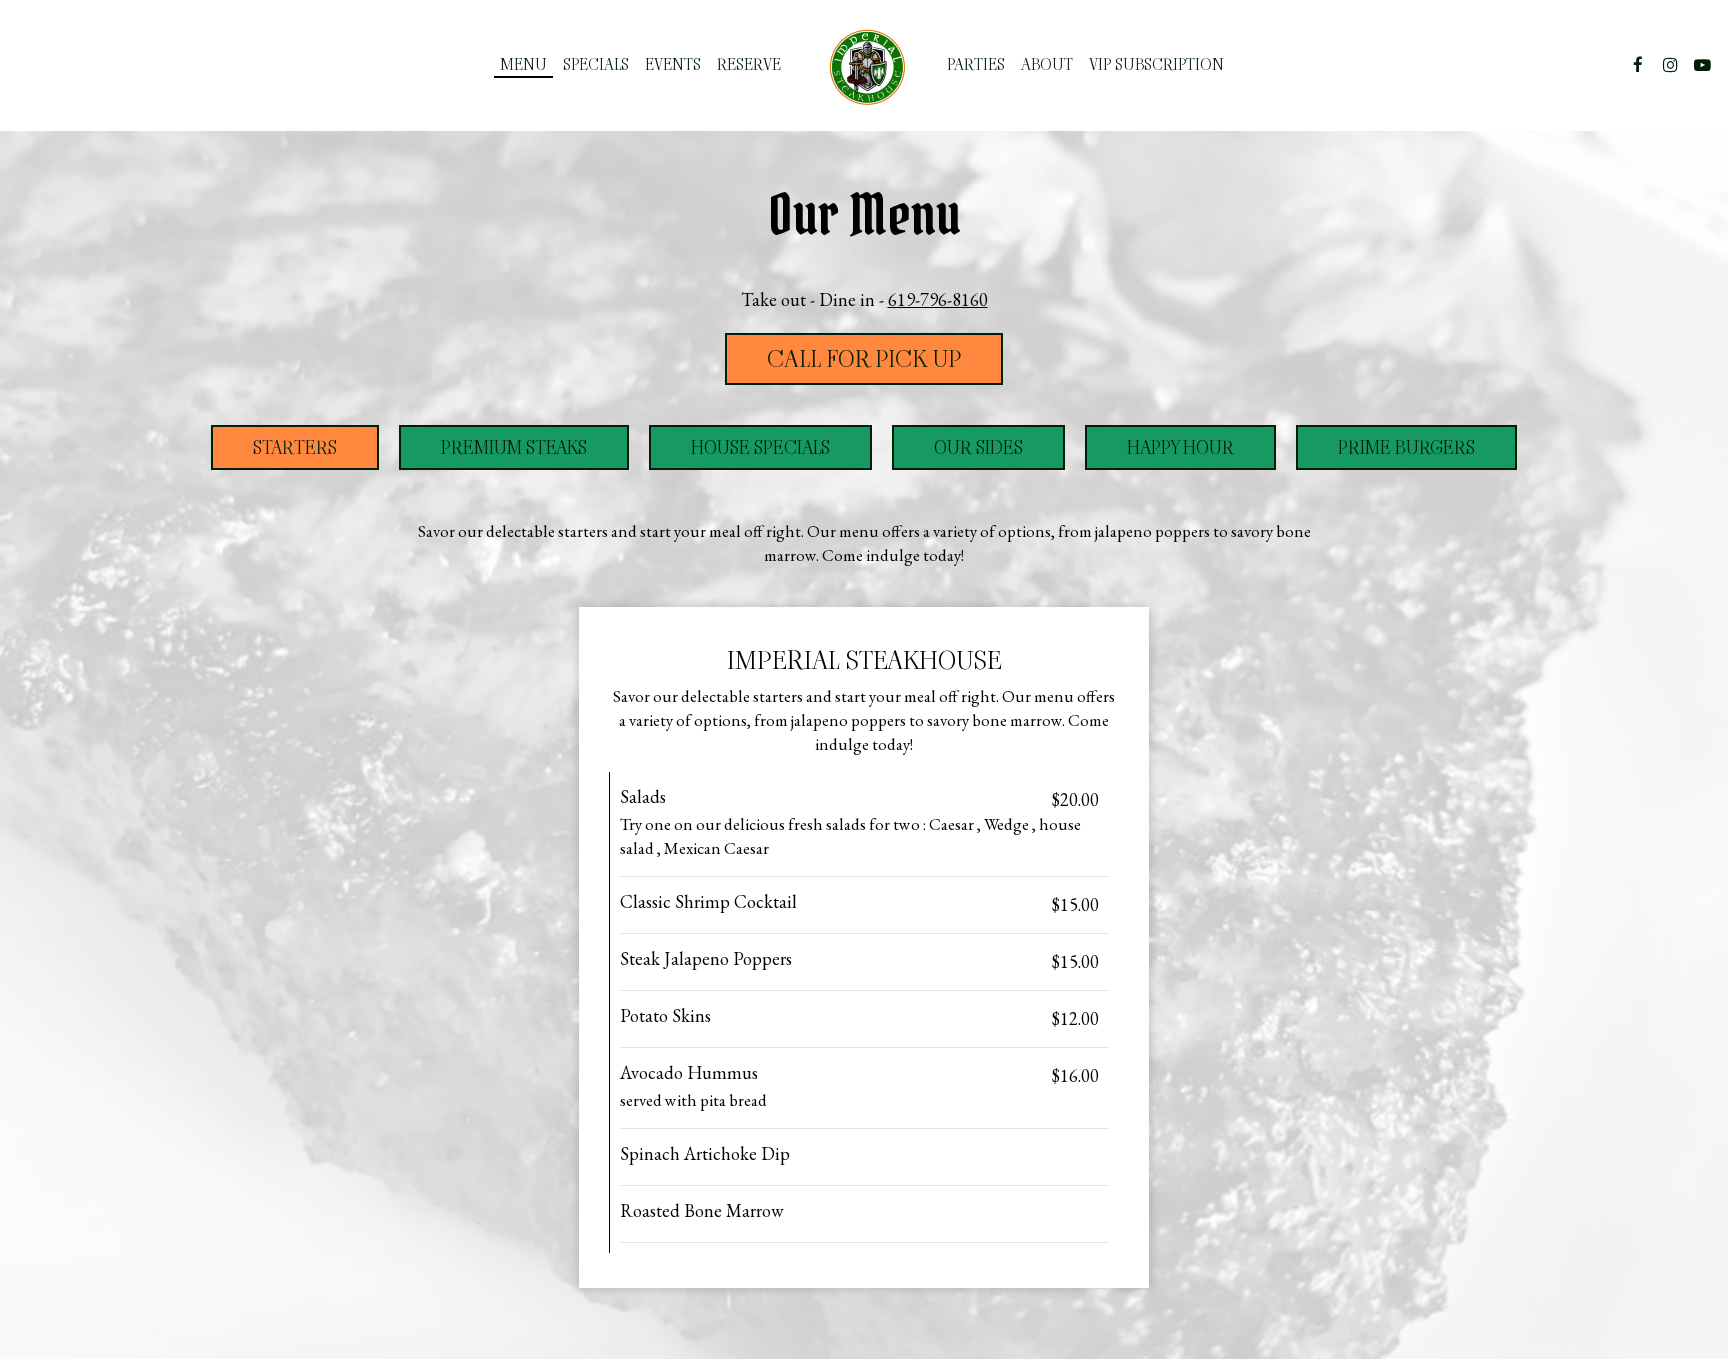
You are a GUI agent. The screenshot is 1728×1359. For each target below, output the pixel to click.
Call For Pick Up (864, 359)
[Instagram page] (1670, 65)
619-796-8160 (938, 299)
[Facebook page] (1638, 65)
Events (673, 65)
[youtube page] (1702, 65)
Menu (523, 65)
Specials (596, 65)
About (1047, 65)
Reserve (749, 65)
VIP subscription (1156, 65)
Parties (976, 65)
